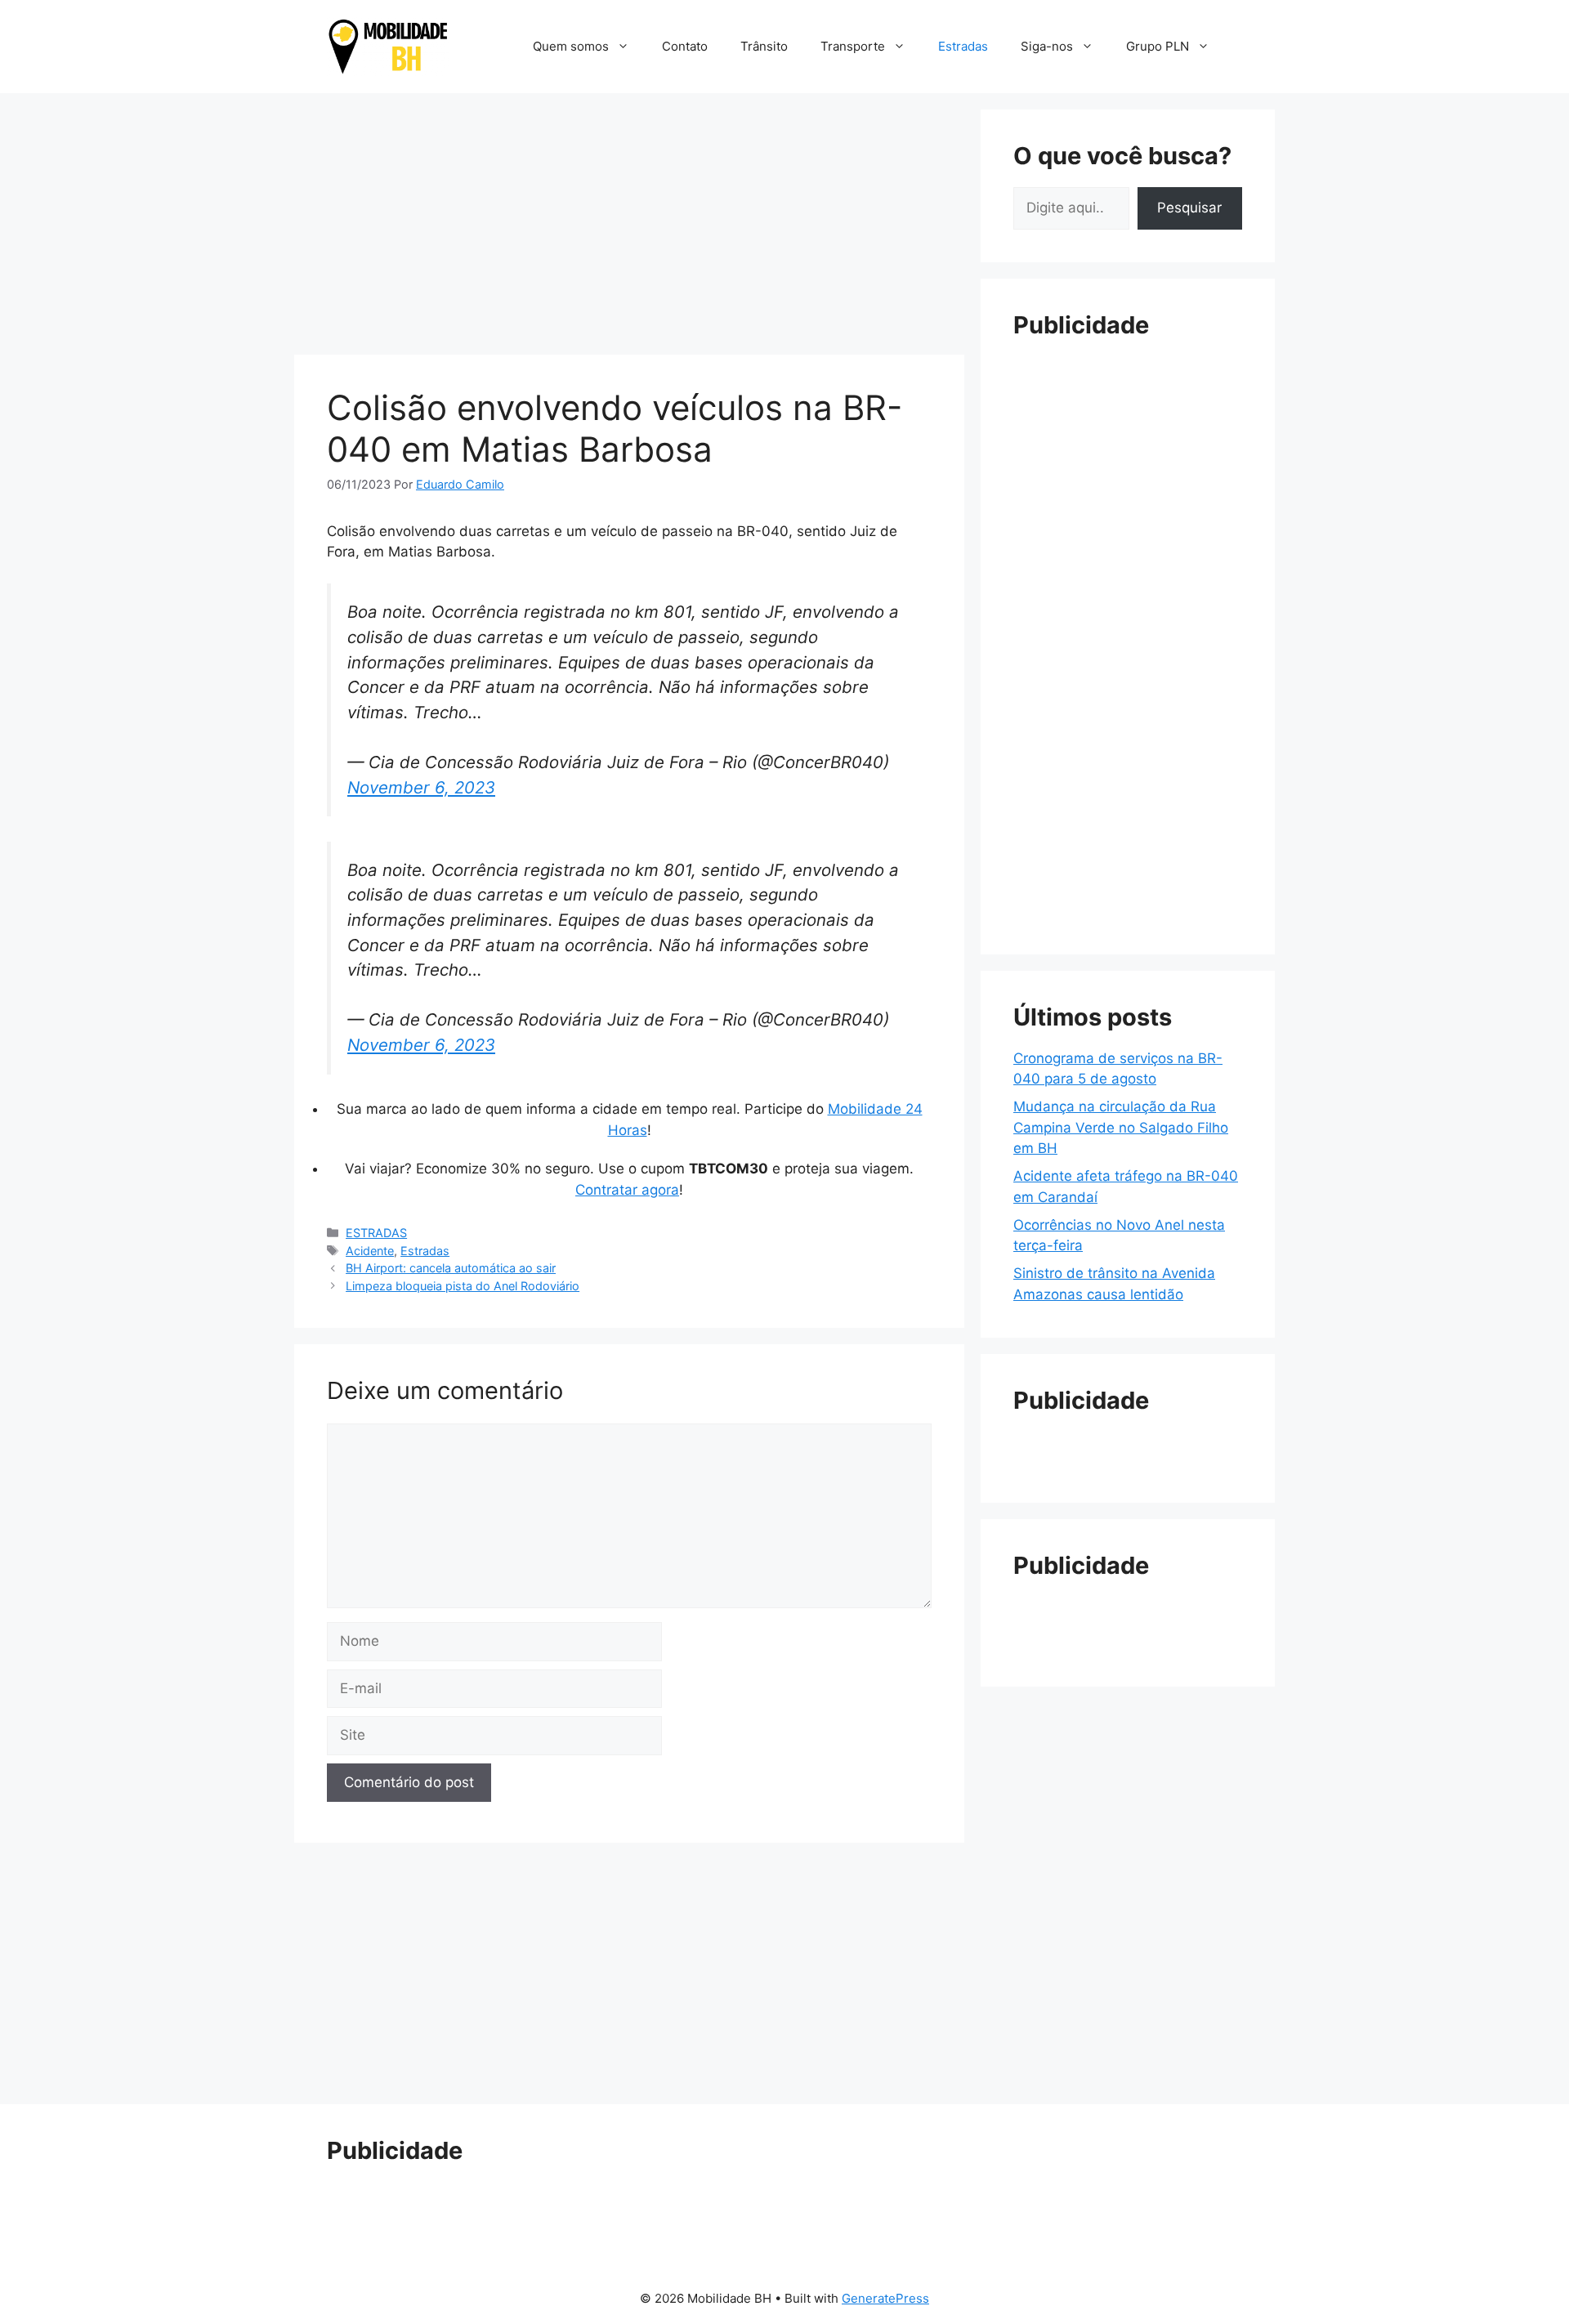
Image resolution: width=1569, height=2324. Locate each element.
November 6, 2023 (421, 787)
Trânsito (764, 46)
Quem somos (571, 46)
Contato (685, 46)
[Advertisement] (629, 224)
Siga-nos (1047, 46)
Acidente (370, 1251)
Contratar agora (627, 1190)
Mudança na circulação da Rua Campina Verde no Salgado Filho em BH (1121, 1127)
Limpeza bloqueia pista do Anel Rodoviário (463, 1286)
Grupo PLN (1158, 46)
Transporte (853, 46)
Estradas (963, 46)
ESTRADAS (376, 1233)
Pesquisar (1189, 208)
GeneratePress (885, 2298)
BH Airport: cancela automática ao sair (451, 1268)
